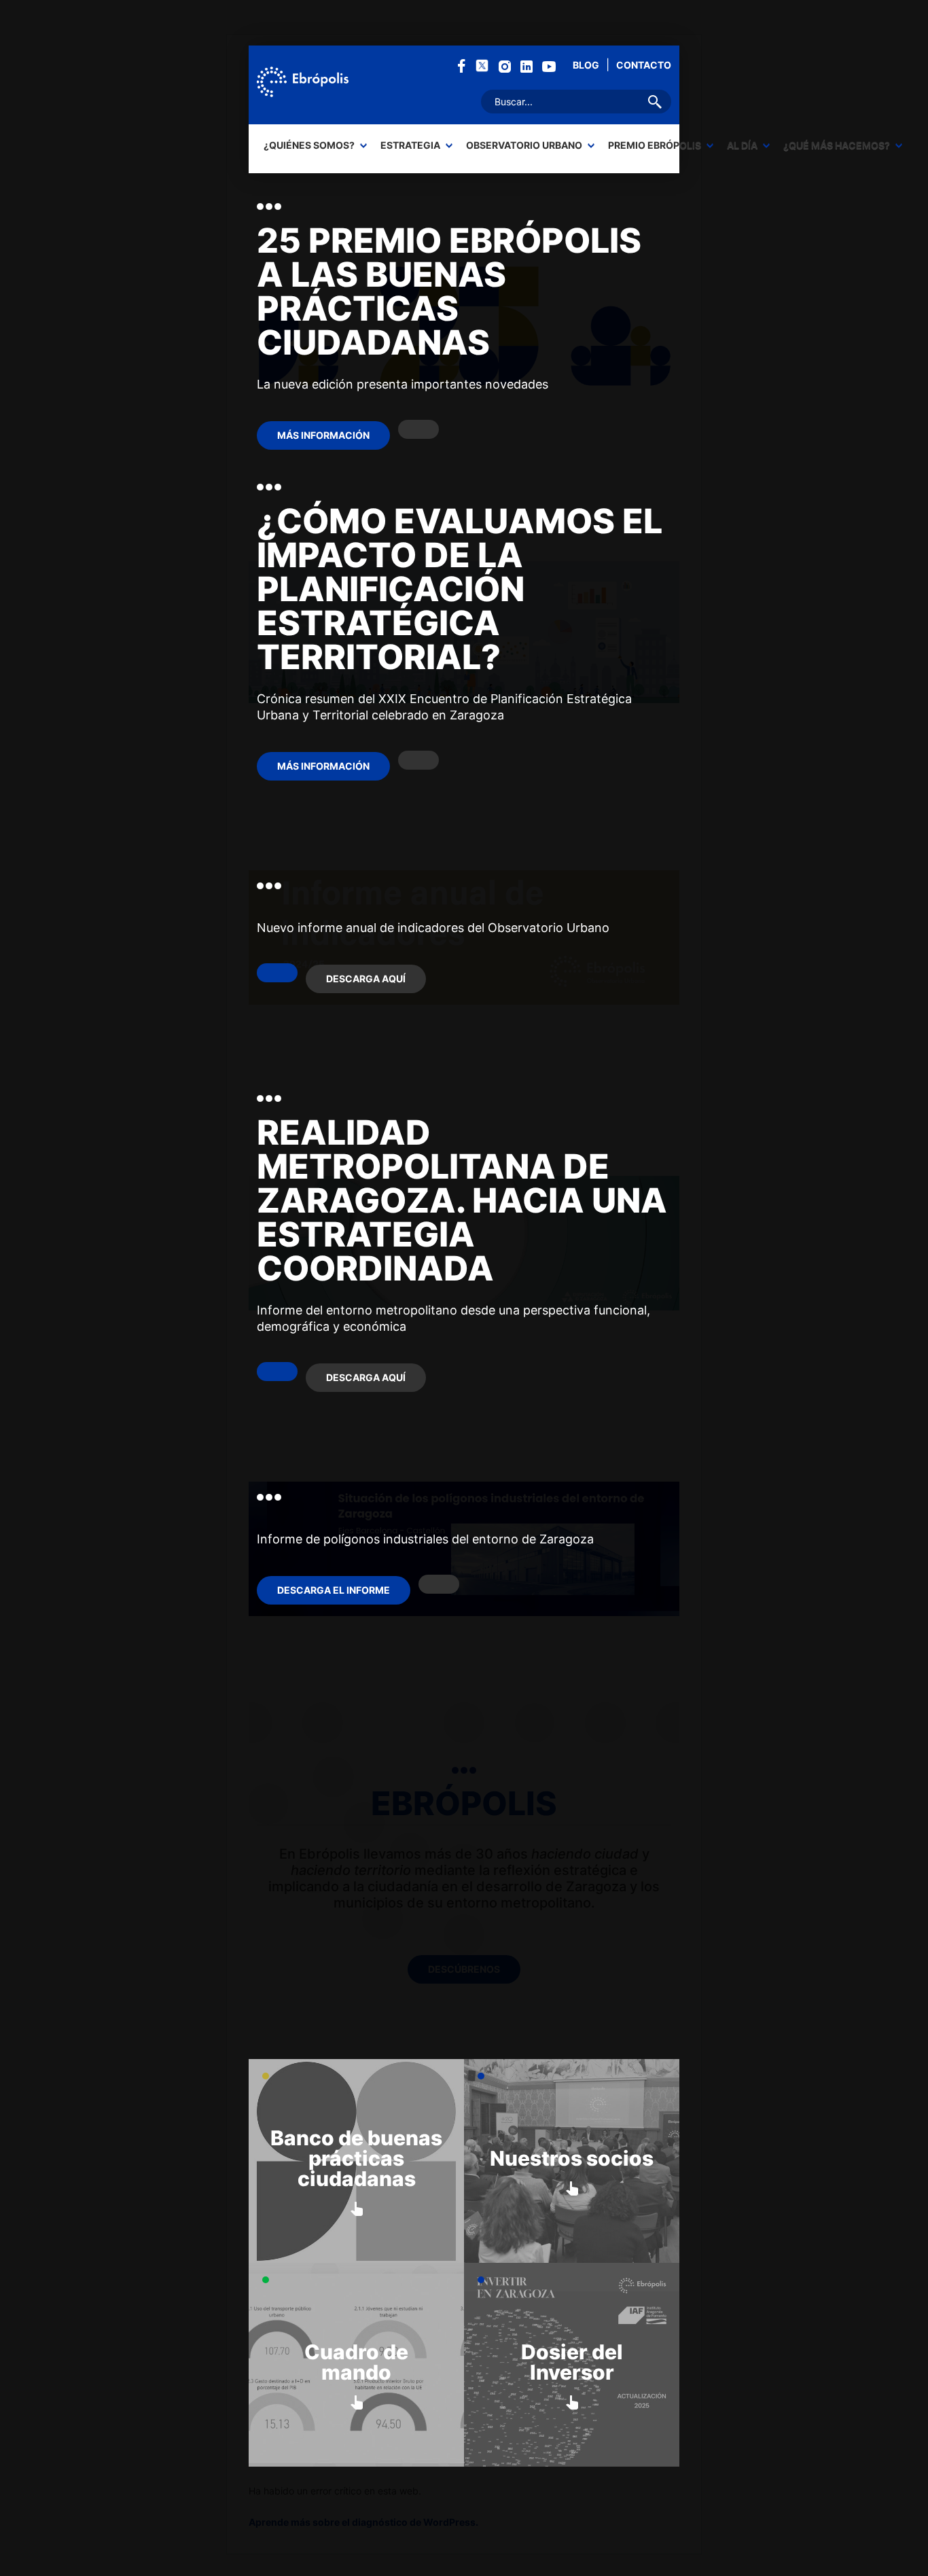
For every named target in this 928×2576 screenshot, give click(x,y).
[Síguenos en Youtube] (549, 66)
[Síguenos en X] (482, 65)
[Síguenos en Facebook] (462, 65)
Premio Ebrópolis (655, 145)
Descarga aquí (366, 979)
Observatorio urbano (524, 145)
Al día (742, 145)
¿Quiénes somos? (309, 145)
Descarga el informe (334, 1590)
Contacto (644, 65)
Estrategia (410, 145)
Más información (323, 435)
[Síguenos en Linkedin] (527, 66)
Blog (586, 65)
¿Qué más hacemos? (837, 145)
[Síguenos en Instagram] (505, 66)
